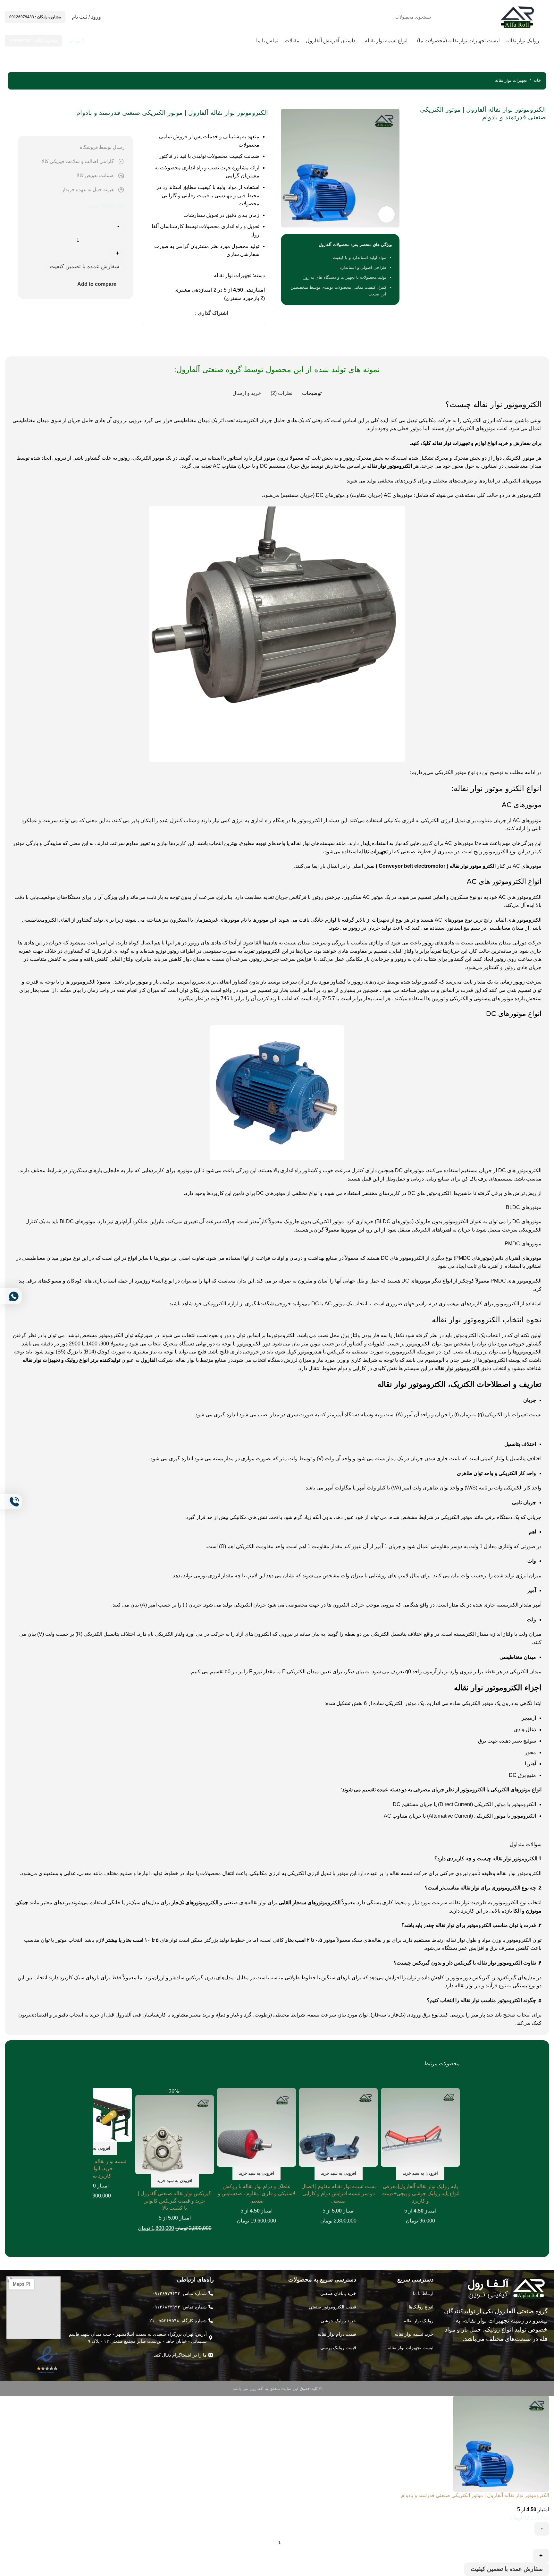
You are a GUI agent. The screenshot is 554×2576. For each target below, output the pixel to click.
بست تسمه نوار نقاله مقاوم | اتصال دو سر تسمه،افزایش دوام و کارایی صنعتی (339, 2194)
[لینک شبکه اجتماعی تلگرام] (184, 313)
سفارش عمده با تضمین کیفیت (84, 266)
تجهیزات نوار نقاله (511, 80)
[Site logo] (517, 17)
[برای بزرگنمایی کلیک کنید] (386, 214)
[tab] (312, 393)
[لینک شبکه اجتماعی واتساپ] (191, 313)
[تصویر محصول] (420, 2134)
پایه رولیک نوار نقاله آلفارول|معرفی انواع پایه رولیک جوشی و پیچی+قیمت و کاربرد (420, 2194)
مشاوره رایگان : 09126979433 (35, 17)
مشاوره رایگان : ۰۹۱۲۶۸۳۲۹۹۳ (33, 40)
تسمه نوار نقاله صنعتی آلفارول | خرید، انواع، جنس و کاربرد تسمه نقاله (93, 2169)
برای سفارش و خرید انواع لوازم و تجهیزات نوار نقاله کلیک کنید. (476, 443)
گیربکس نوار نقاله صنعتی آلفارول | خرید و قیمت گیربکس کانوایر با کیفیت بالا (175, 2201)
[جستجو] (122, 17)
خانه (537, 80)
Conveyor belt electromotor (412, 866)
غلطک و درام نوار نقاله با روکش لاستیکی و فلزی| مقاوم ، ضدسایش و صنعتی (256, 2194)
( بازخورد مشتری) (244, 298)
